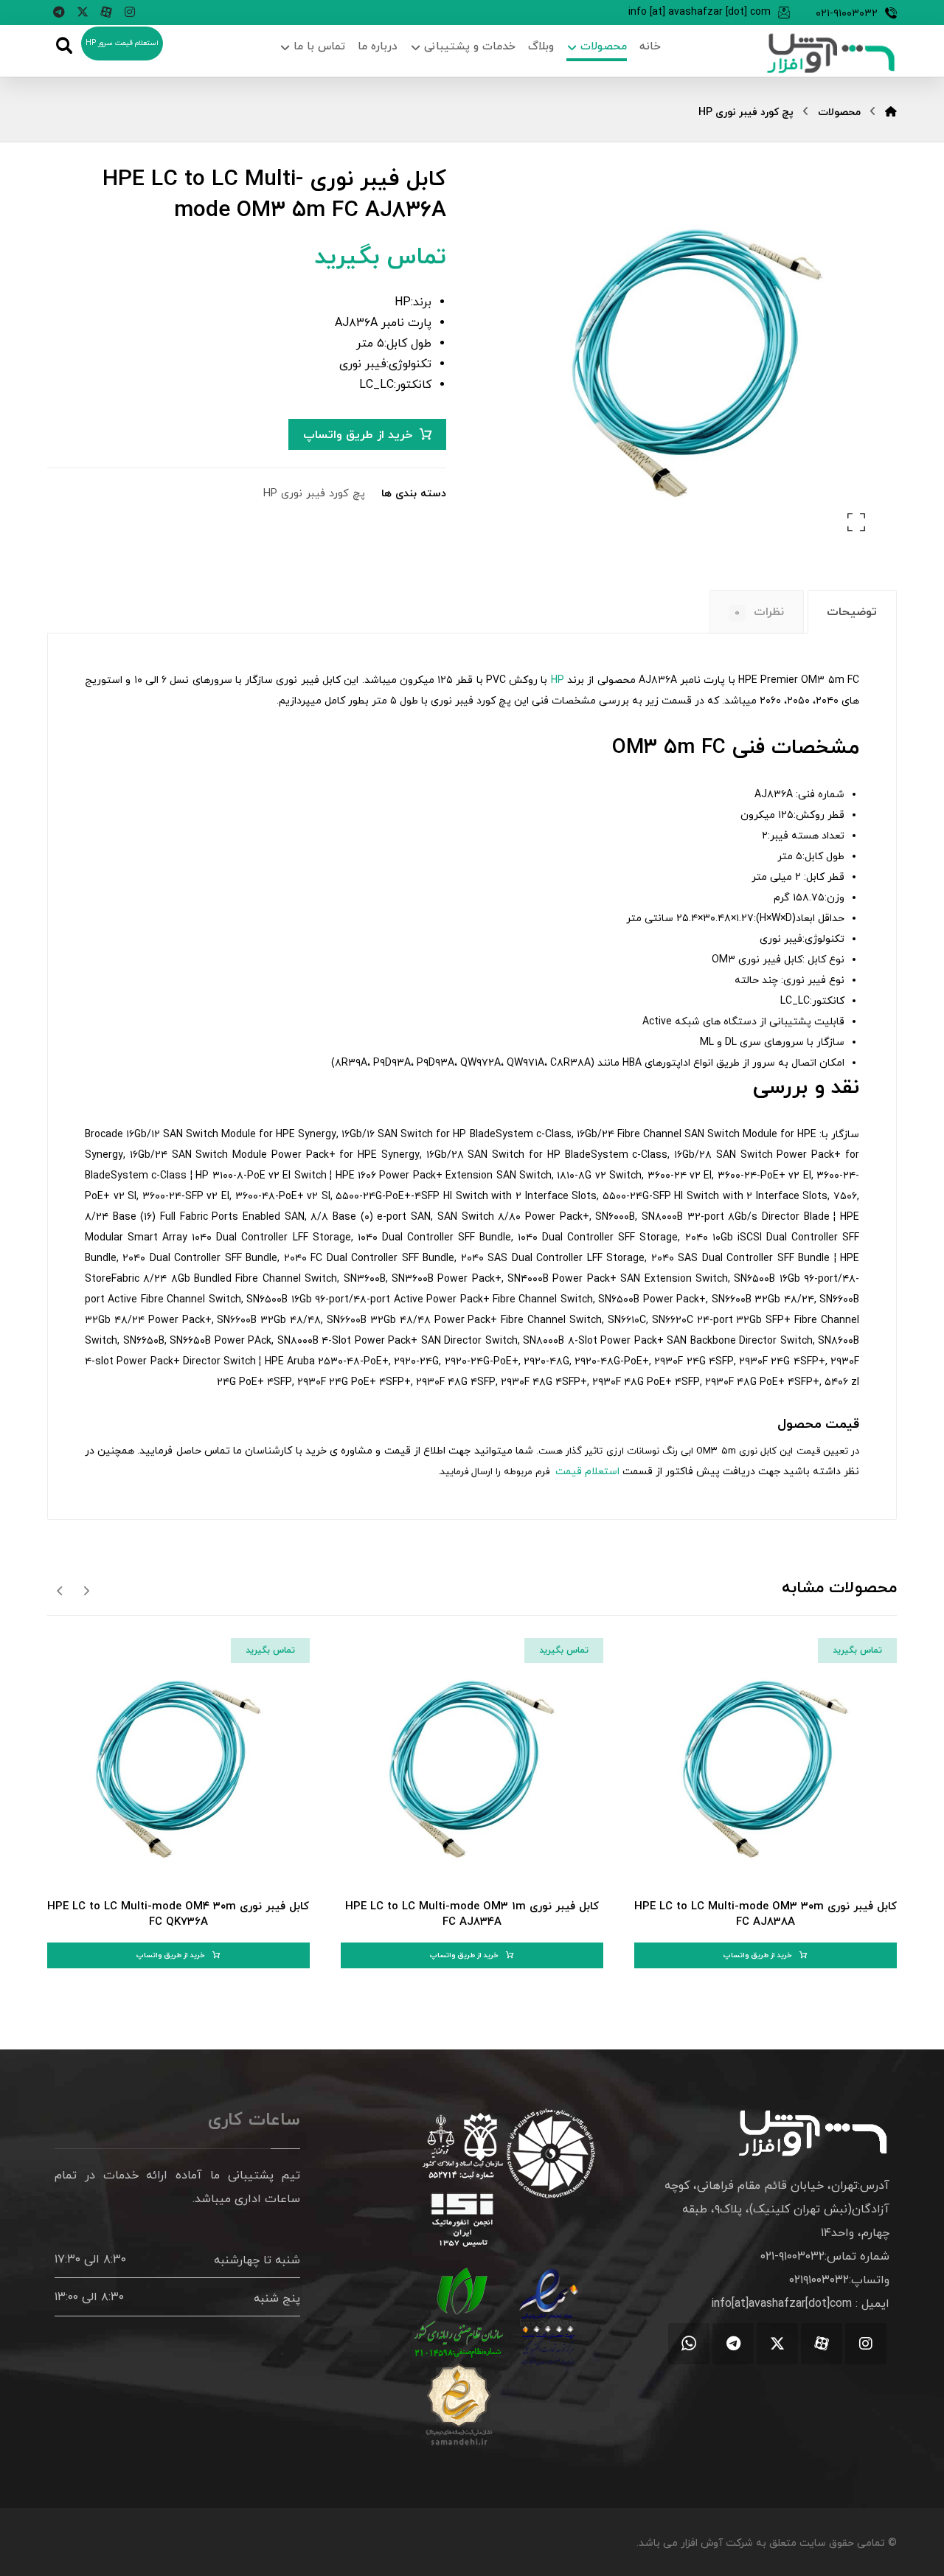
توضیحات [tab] (852, 612)
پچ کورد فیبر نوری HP (314, 494)
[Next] (60, 1590)
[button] (130, 12)
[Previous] (86, 1590)
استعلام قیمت (586, 1472)
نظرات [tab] (759, 612)
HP (558, 680)
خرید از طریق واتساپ (358, 435)
